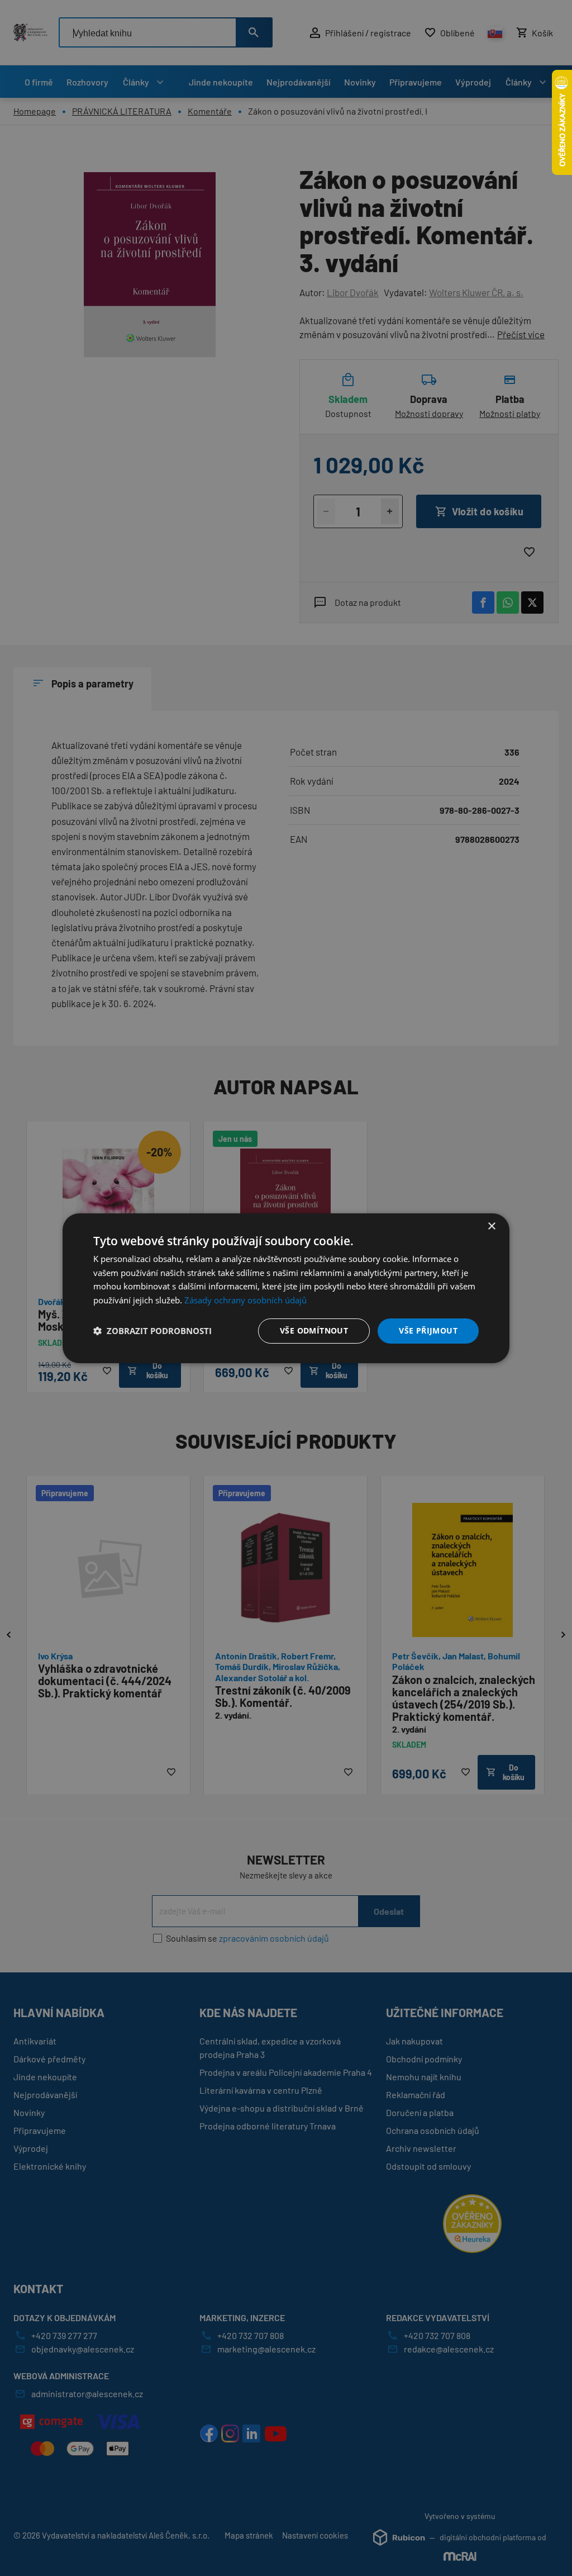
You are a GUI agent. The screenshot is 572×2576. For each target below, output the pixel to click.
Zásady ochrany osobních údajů (246, 1300)
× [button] (491, 1226)
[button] (152, 1331)
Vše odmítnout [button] (314, 1330)
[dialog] (286, 1288)
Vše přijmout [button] (428, 1330)
